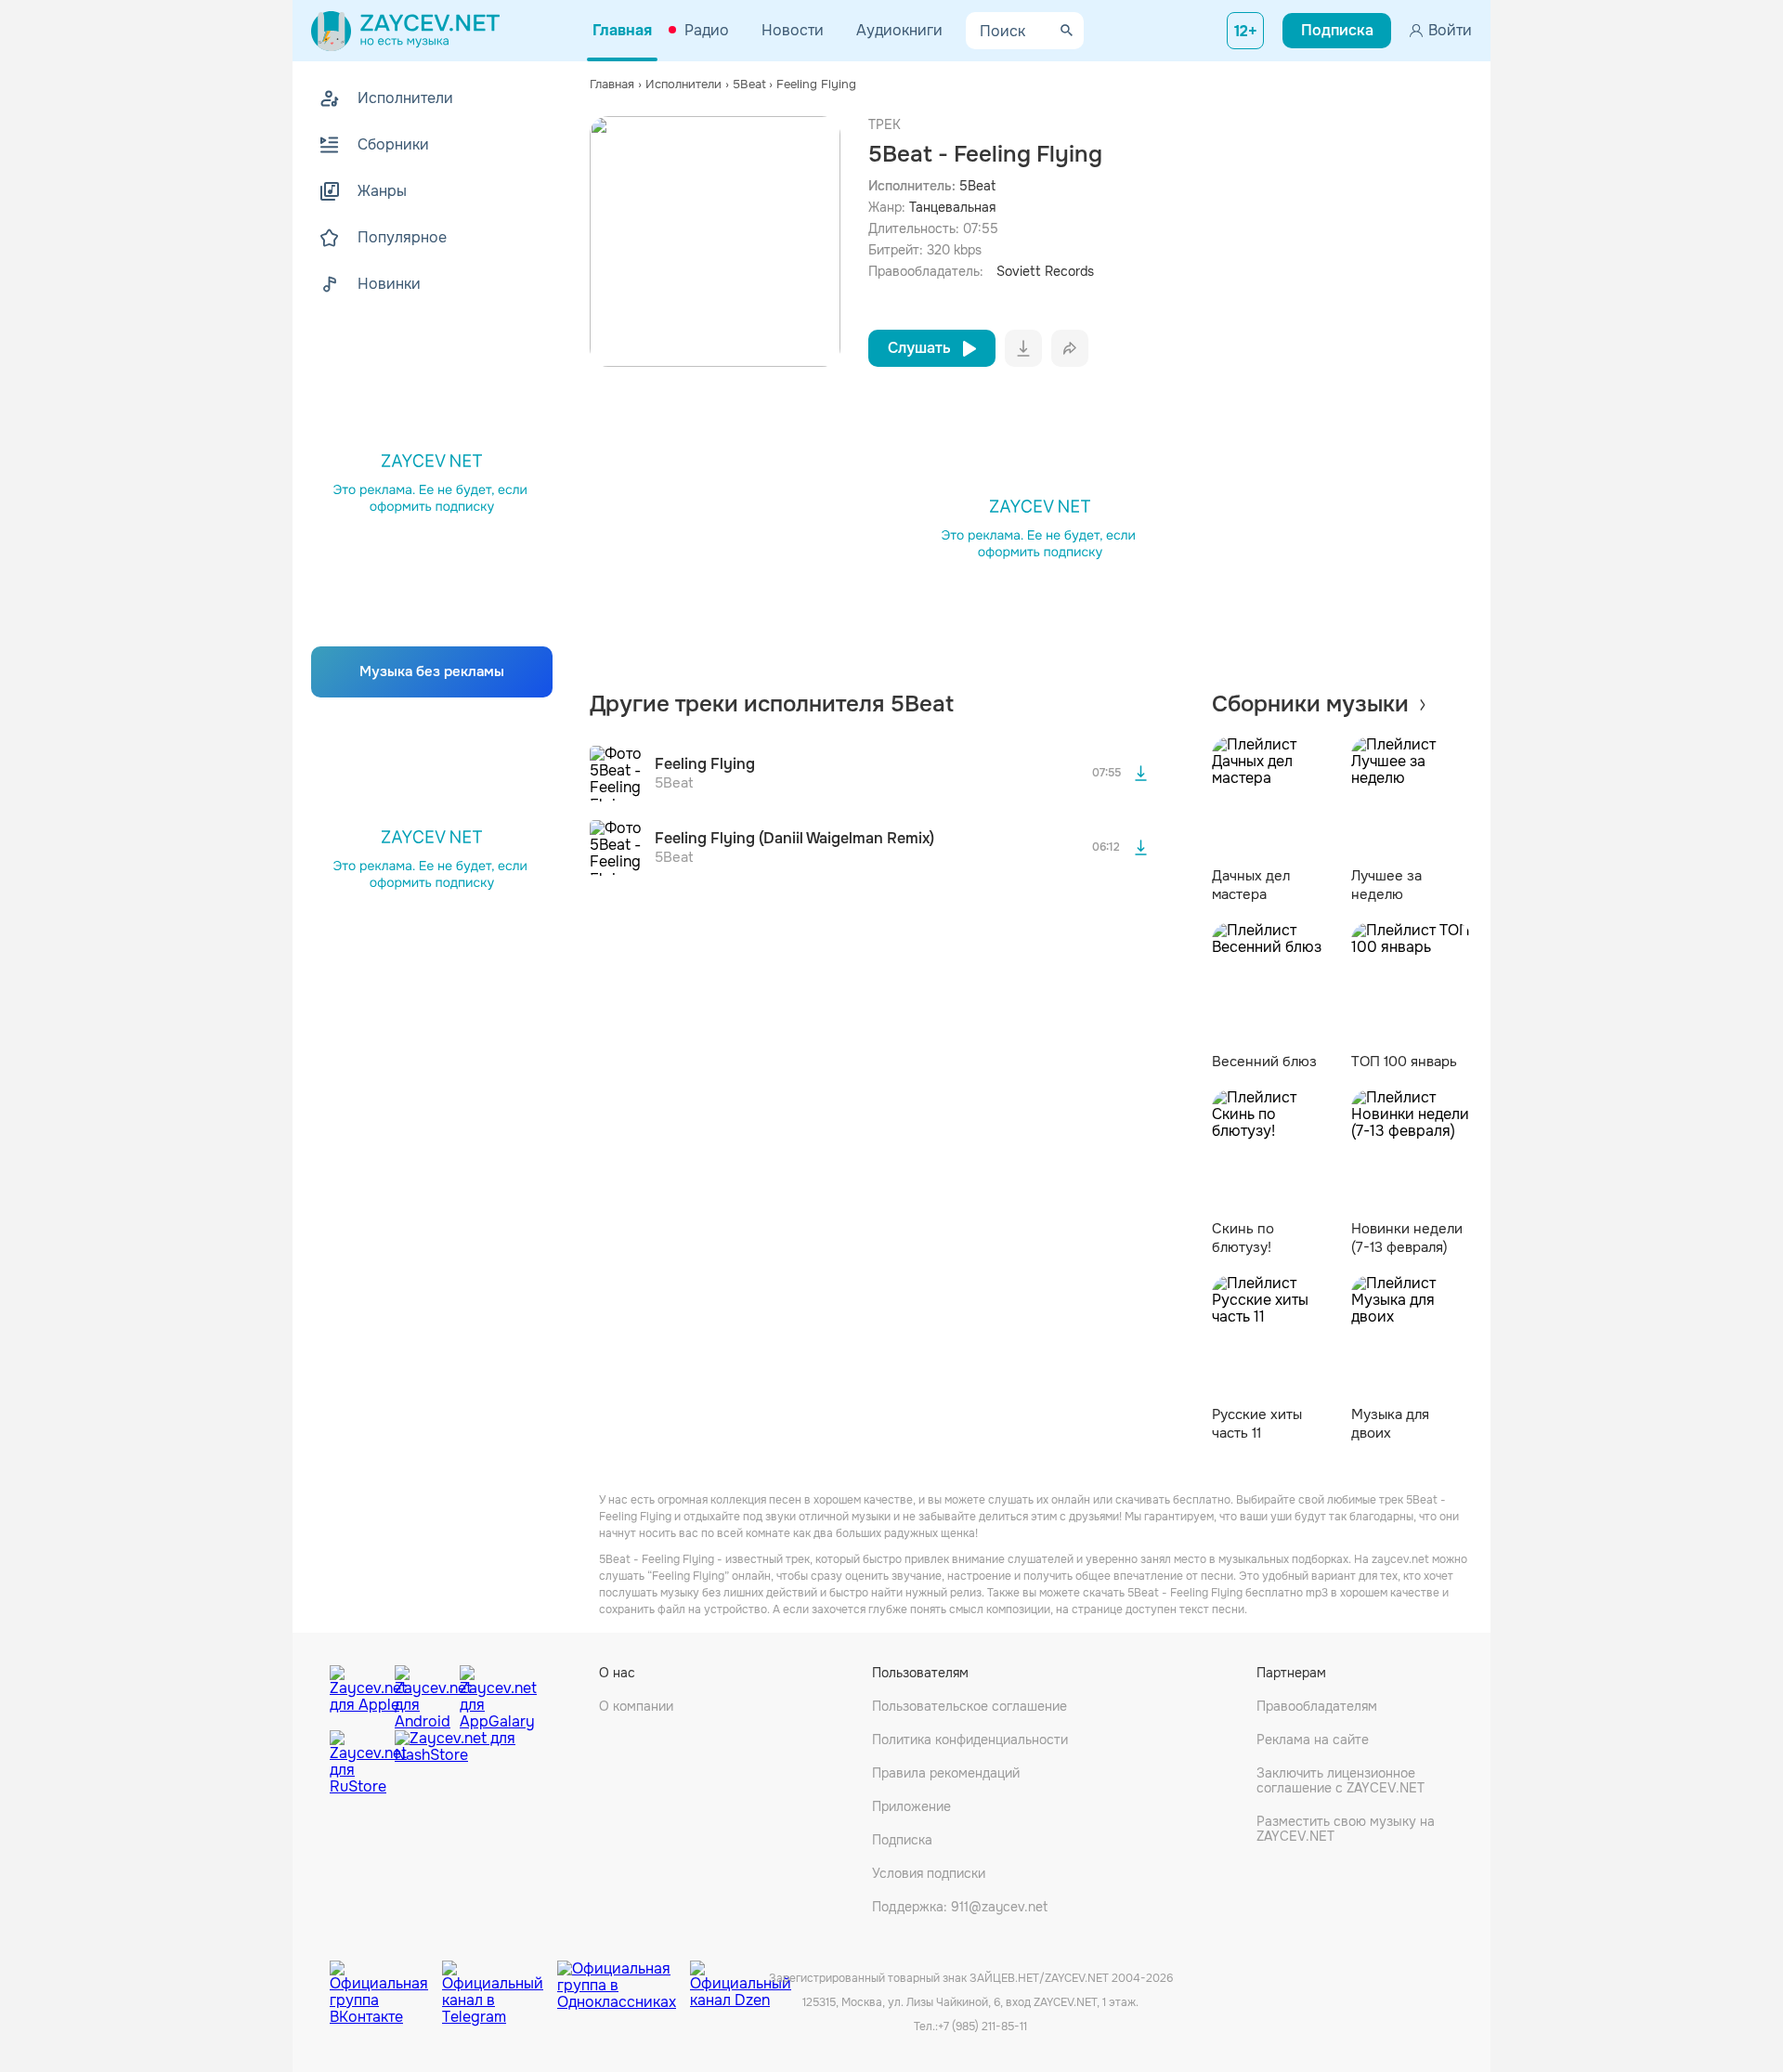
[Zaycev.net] (405, 31)
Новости (793, 30)
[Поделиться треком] (1070, 348)
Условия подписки (929, 1873)
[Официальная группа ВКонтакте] (386, 1979)
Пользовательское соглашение (970, 1706)
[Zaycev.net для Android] (423, 1693)
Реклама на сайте (1313, 1740)
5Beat (977, 186)
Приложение (911, 1806)
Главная (622, 30)
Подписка (902, 1840)
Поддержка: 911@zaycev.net (960, 1907)
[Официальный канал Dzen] (741, 1979)
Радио (707, 30)
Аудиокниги (899, 30)
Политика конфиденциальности (970, 1740)
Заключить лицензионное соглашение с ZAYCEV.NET (1341, 1780)
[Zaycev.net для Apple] (358, 1693)
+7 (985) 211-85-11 (983, 2026)
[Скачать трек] (1141, 774)
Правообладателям (1317, 1706)
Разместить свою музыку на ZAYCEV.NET (1346, 1829)
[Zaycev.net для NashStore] (455, 1763)
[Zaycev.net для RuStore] (358, 1763)
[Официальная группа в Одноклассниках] (624, 1979)
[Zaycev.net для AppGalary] (488, 1693)
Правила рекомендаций (946, 1773)
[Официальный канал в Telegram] (500, 1979)
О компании (636, 1706)
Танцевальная (952, 207)
